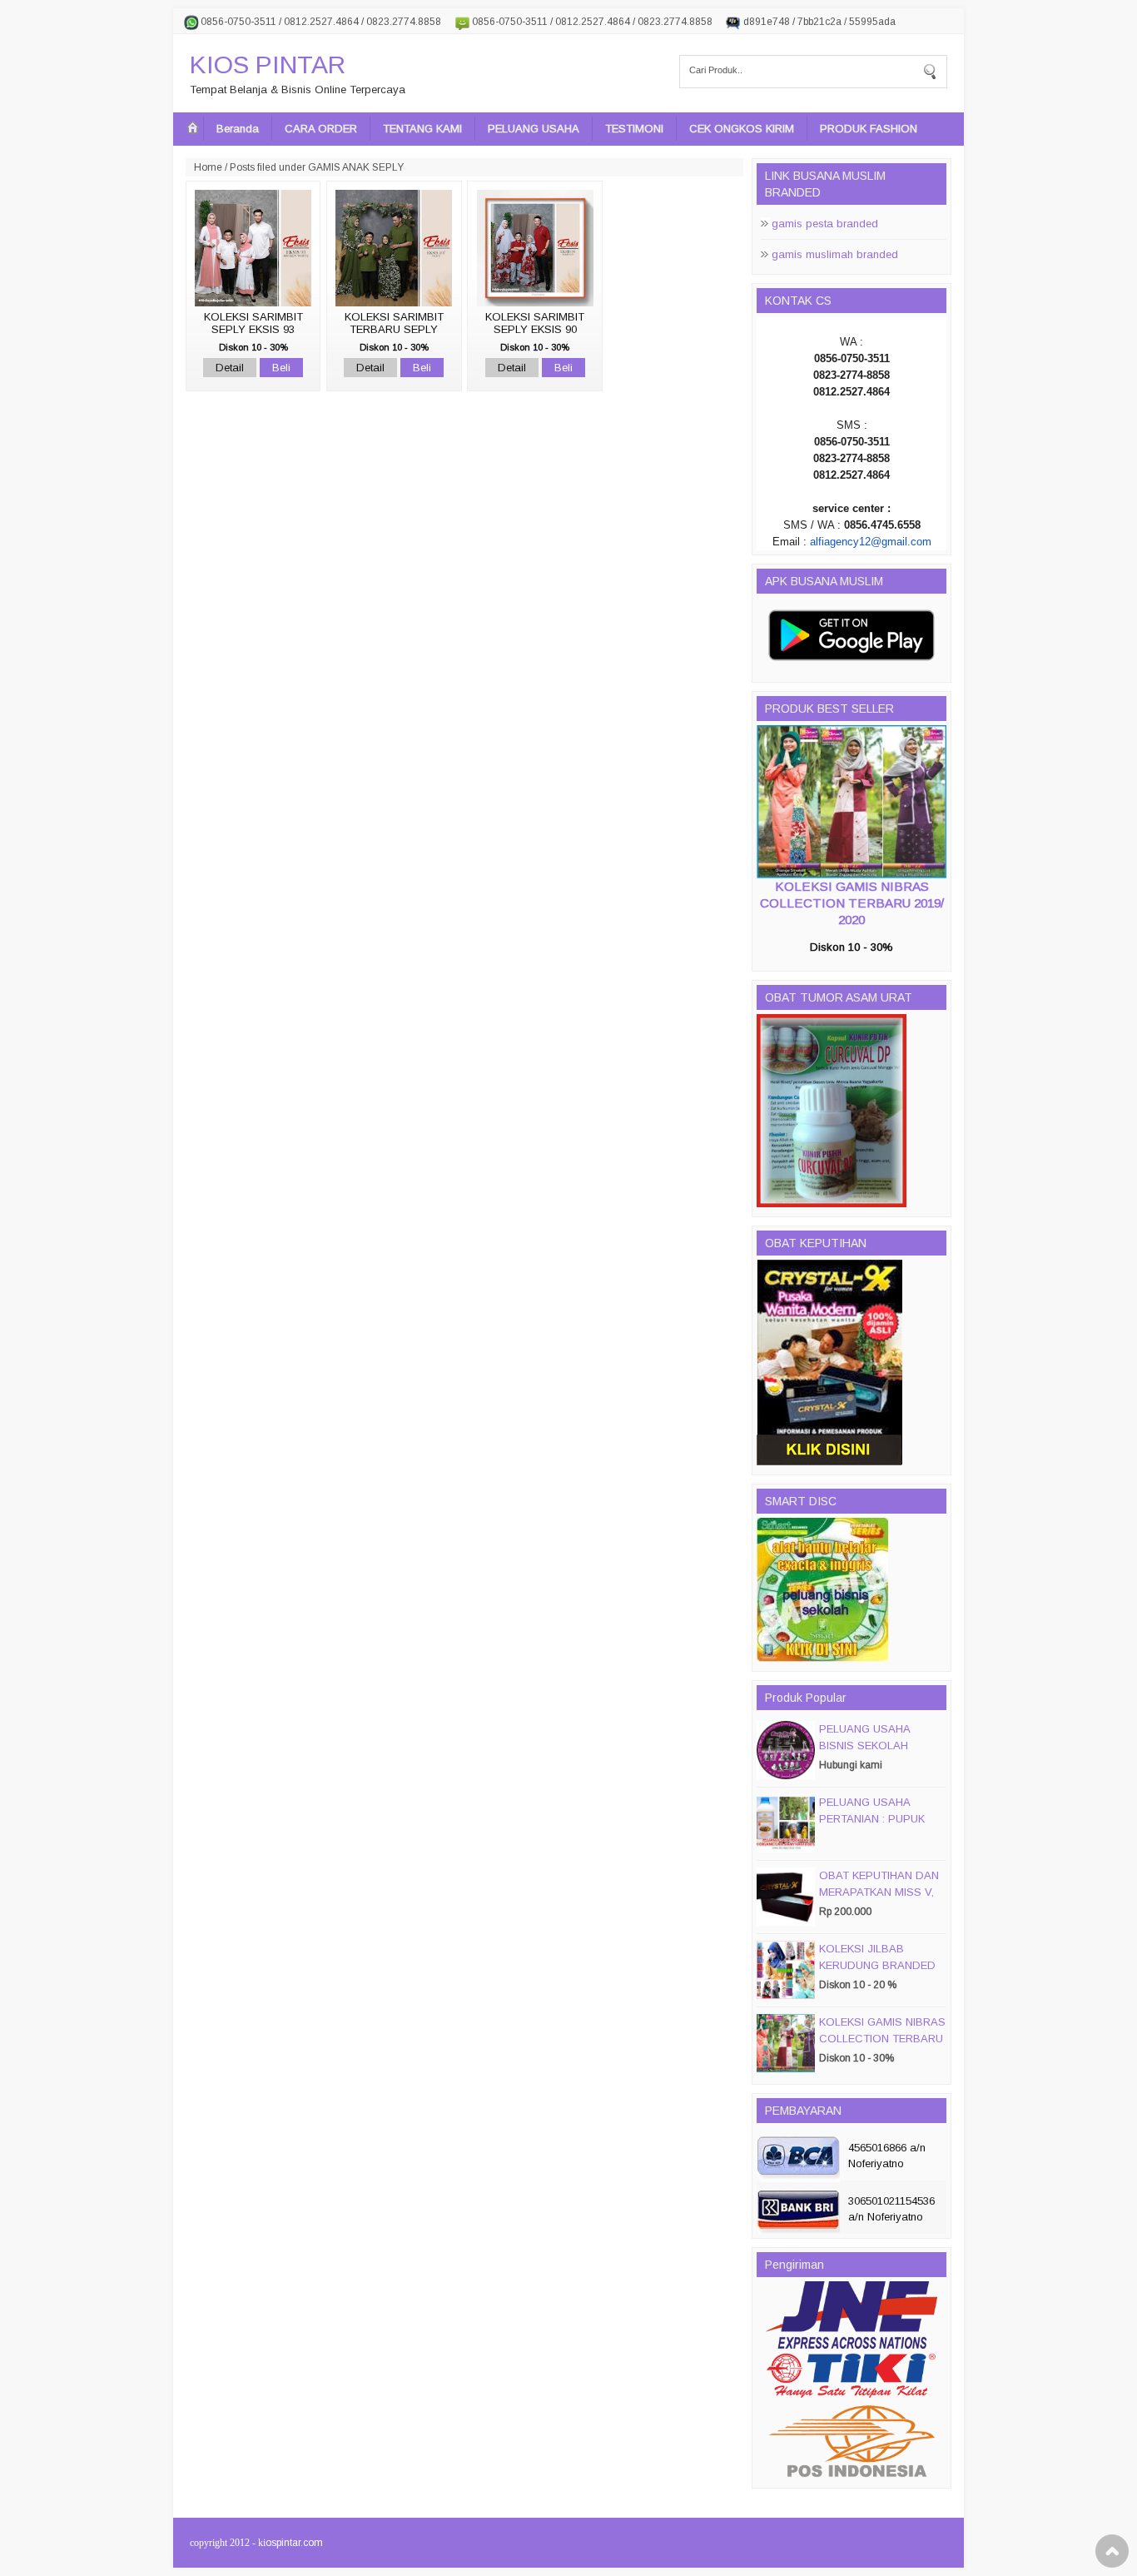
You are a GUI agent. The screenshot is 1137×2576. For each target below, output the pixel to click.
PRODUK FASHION (869, 129)
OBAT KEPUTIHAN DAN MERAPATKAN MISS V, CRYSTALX (879, 1892)
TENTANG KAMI (422, 129)
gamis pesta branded (825, 224)
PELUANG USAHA (534, 129)
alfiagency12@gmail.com (871, 542)
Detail (230, 368)
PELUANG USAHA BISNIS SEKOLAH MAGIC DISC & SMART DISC (878, 1754)
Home (208, 167)
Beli (281, 368)
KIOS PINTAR (268, 65)
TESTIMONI (634, 129)
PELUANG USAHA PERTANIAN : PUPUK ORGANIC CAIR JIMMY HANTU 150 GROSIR (878, 1827)
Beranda (238, 129)
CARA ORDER (321, 129)
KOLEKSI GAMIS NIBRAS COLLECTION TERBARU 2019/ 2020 (852, 903)
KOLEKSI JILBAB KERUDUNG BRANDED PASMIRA (877, 1965)
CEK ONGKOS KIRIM (742, 129)
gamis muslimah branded (835, 254)
